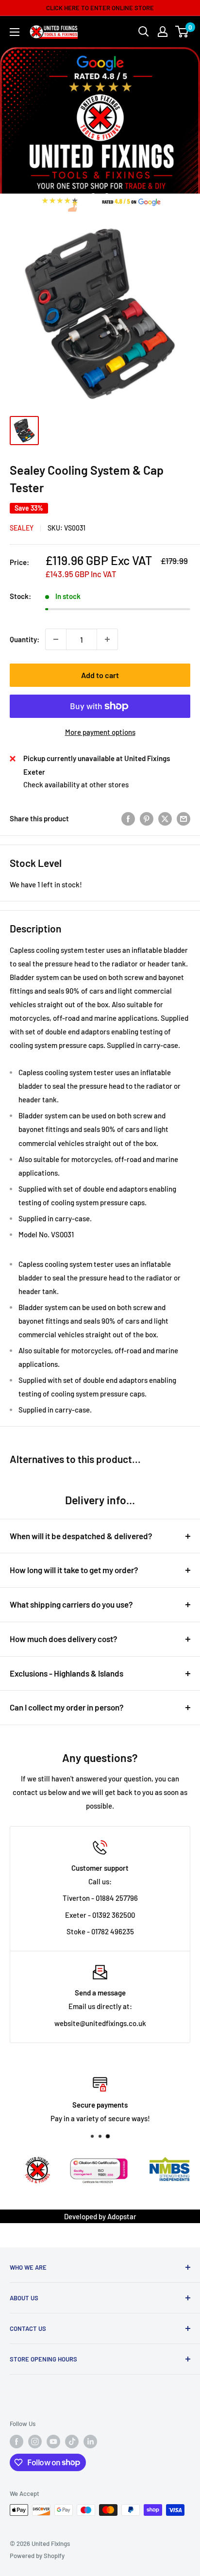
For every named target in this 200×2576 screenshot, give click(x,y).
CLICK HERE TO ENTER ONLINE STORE (100, 8)
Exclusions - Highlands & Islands (67, 1673)
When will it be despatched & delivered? (81, 1536)
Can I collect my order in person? (67, 1707)
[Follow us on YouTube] (53, 2442)
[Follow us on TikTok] (72, 2442)
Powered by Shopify (37, 2556)
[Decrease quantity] (56, 639)
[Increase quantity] (107, 639)
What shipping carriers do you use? (71, 1604)
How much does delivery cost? (64, 1639)
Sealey (22, 528)
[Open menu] (15, 32)
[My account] (163, 32)
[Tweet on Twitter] (165, 818)
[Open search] (144, 32)
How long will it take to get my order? (74, 1570)
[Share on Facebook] (128, 818)
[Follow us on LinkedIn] (90, 2442)
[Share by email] (183, 818)
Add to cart (100, 675)
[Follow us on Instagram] (35, 2442)
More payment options (100, 732)
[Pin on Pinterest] (147, 818)
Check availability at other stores (76, 784)
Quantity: (25, 639)
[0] (182, 32)
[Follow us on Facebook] (17, 2442)
